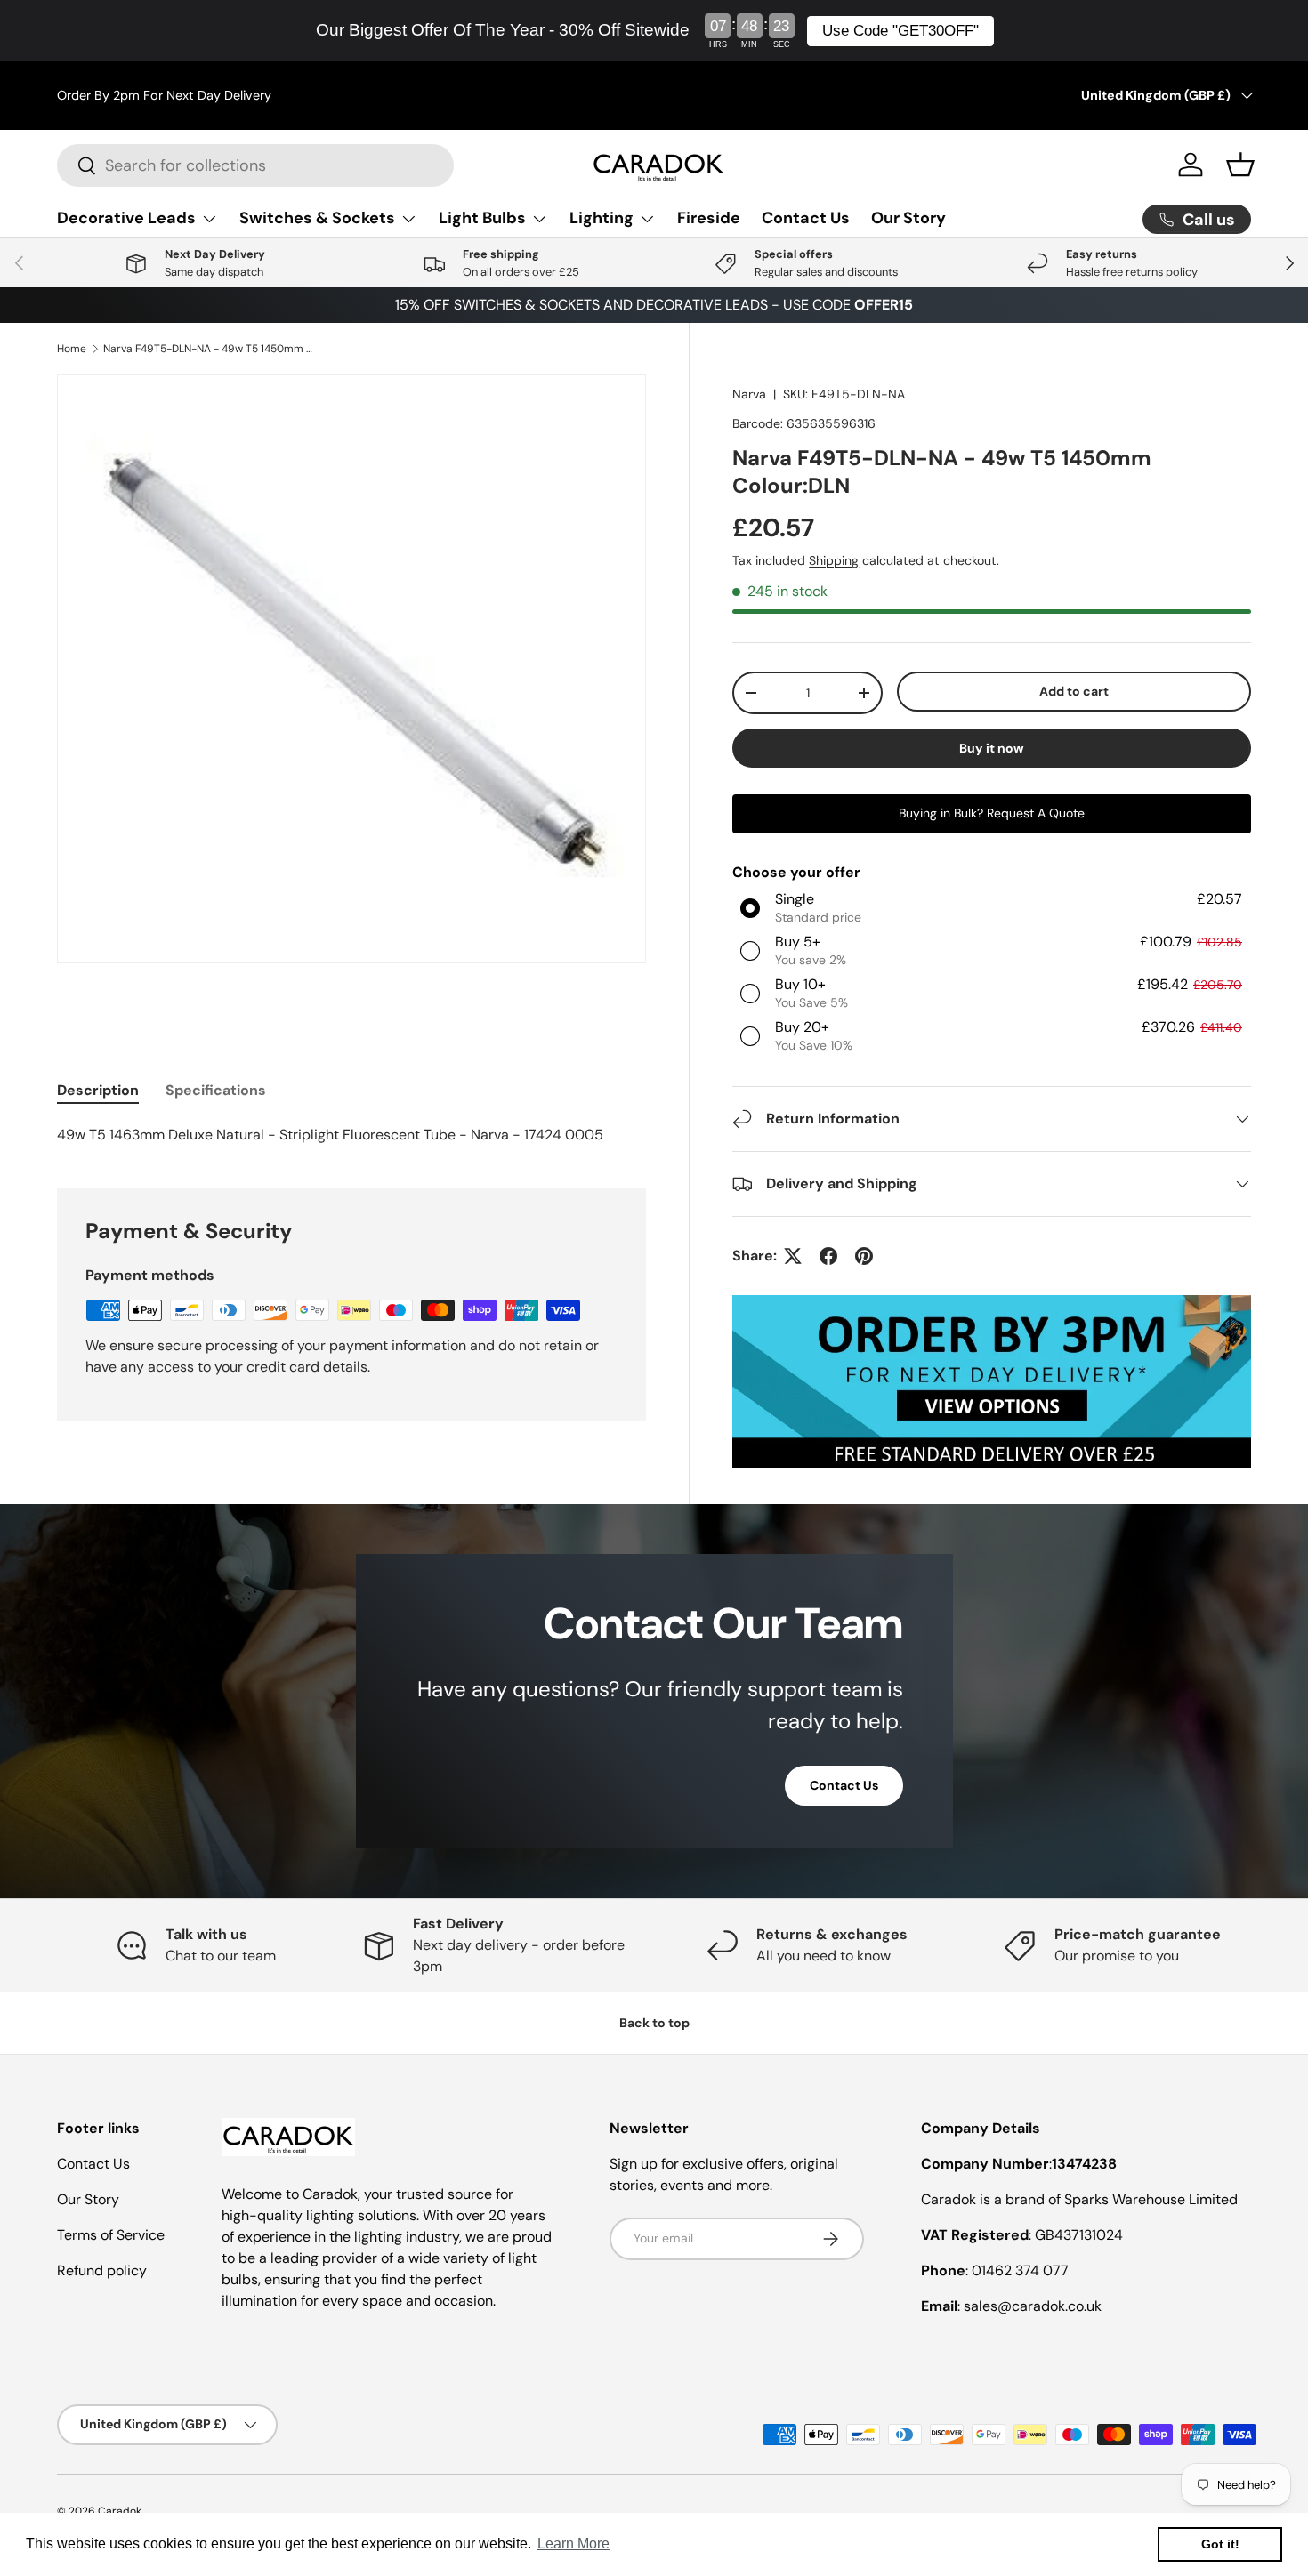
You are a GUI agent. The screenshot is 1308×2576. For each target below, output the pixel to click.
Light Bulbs (482, 218)
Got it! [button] (1220, 2544)
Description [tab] (98, 1090)
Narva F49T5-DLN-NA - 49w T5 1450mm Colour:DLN (210, 349)
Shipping (834, 560)
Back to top (654, 2023)
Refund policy (102, 2270)
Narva (749, 394)
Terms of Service (111, 2235)
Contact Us (806, 218)
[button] (1240, 165)
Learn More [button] (573, 2544)
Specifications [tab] (216, 1090)
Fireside (709, 218)
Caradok (120, 2511)
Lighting (602, 218)
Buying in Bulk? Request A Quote (992, 813)
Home (72, 349)
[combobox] (255, 165)
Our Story (908, 218)
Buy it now (992, 748)
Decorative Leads (126, 218)
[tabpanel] (351, 1135)
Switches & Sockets (317, 218)
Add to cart (1074, 691)
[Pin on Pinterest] (864, 1256)
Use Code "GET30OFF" (900, 31)
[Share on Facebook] (828, 1256)
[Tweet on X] (793, 1256)
